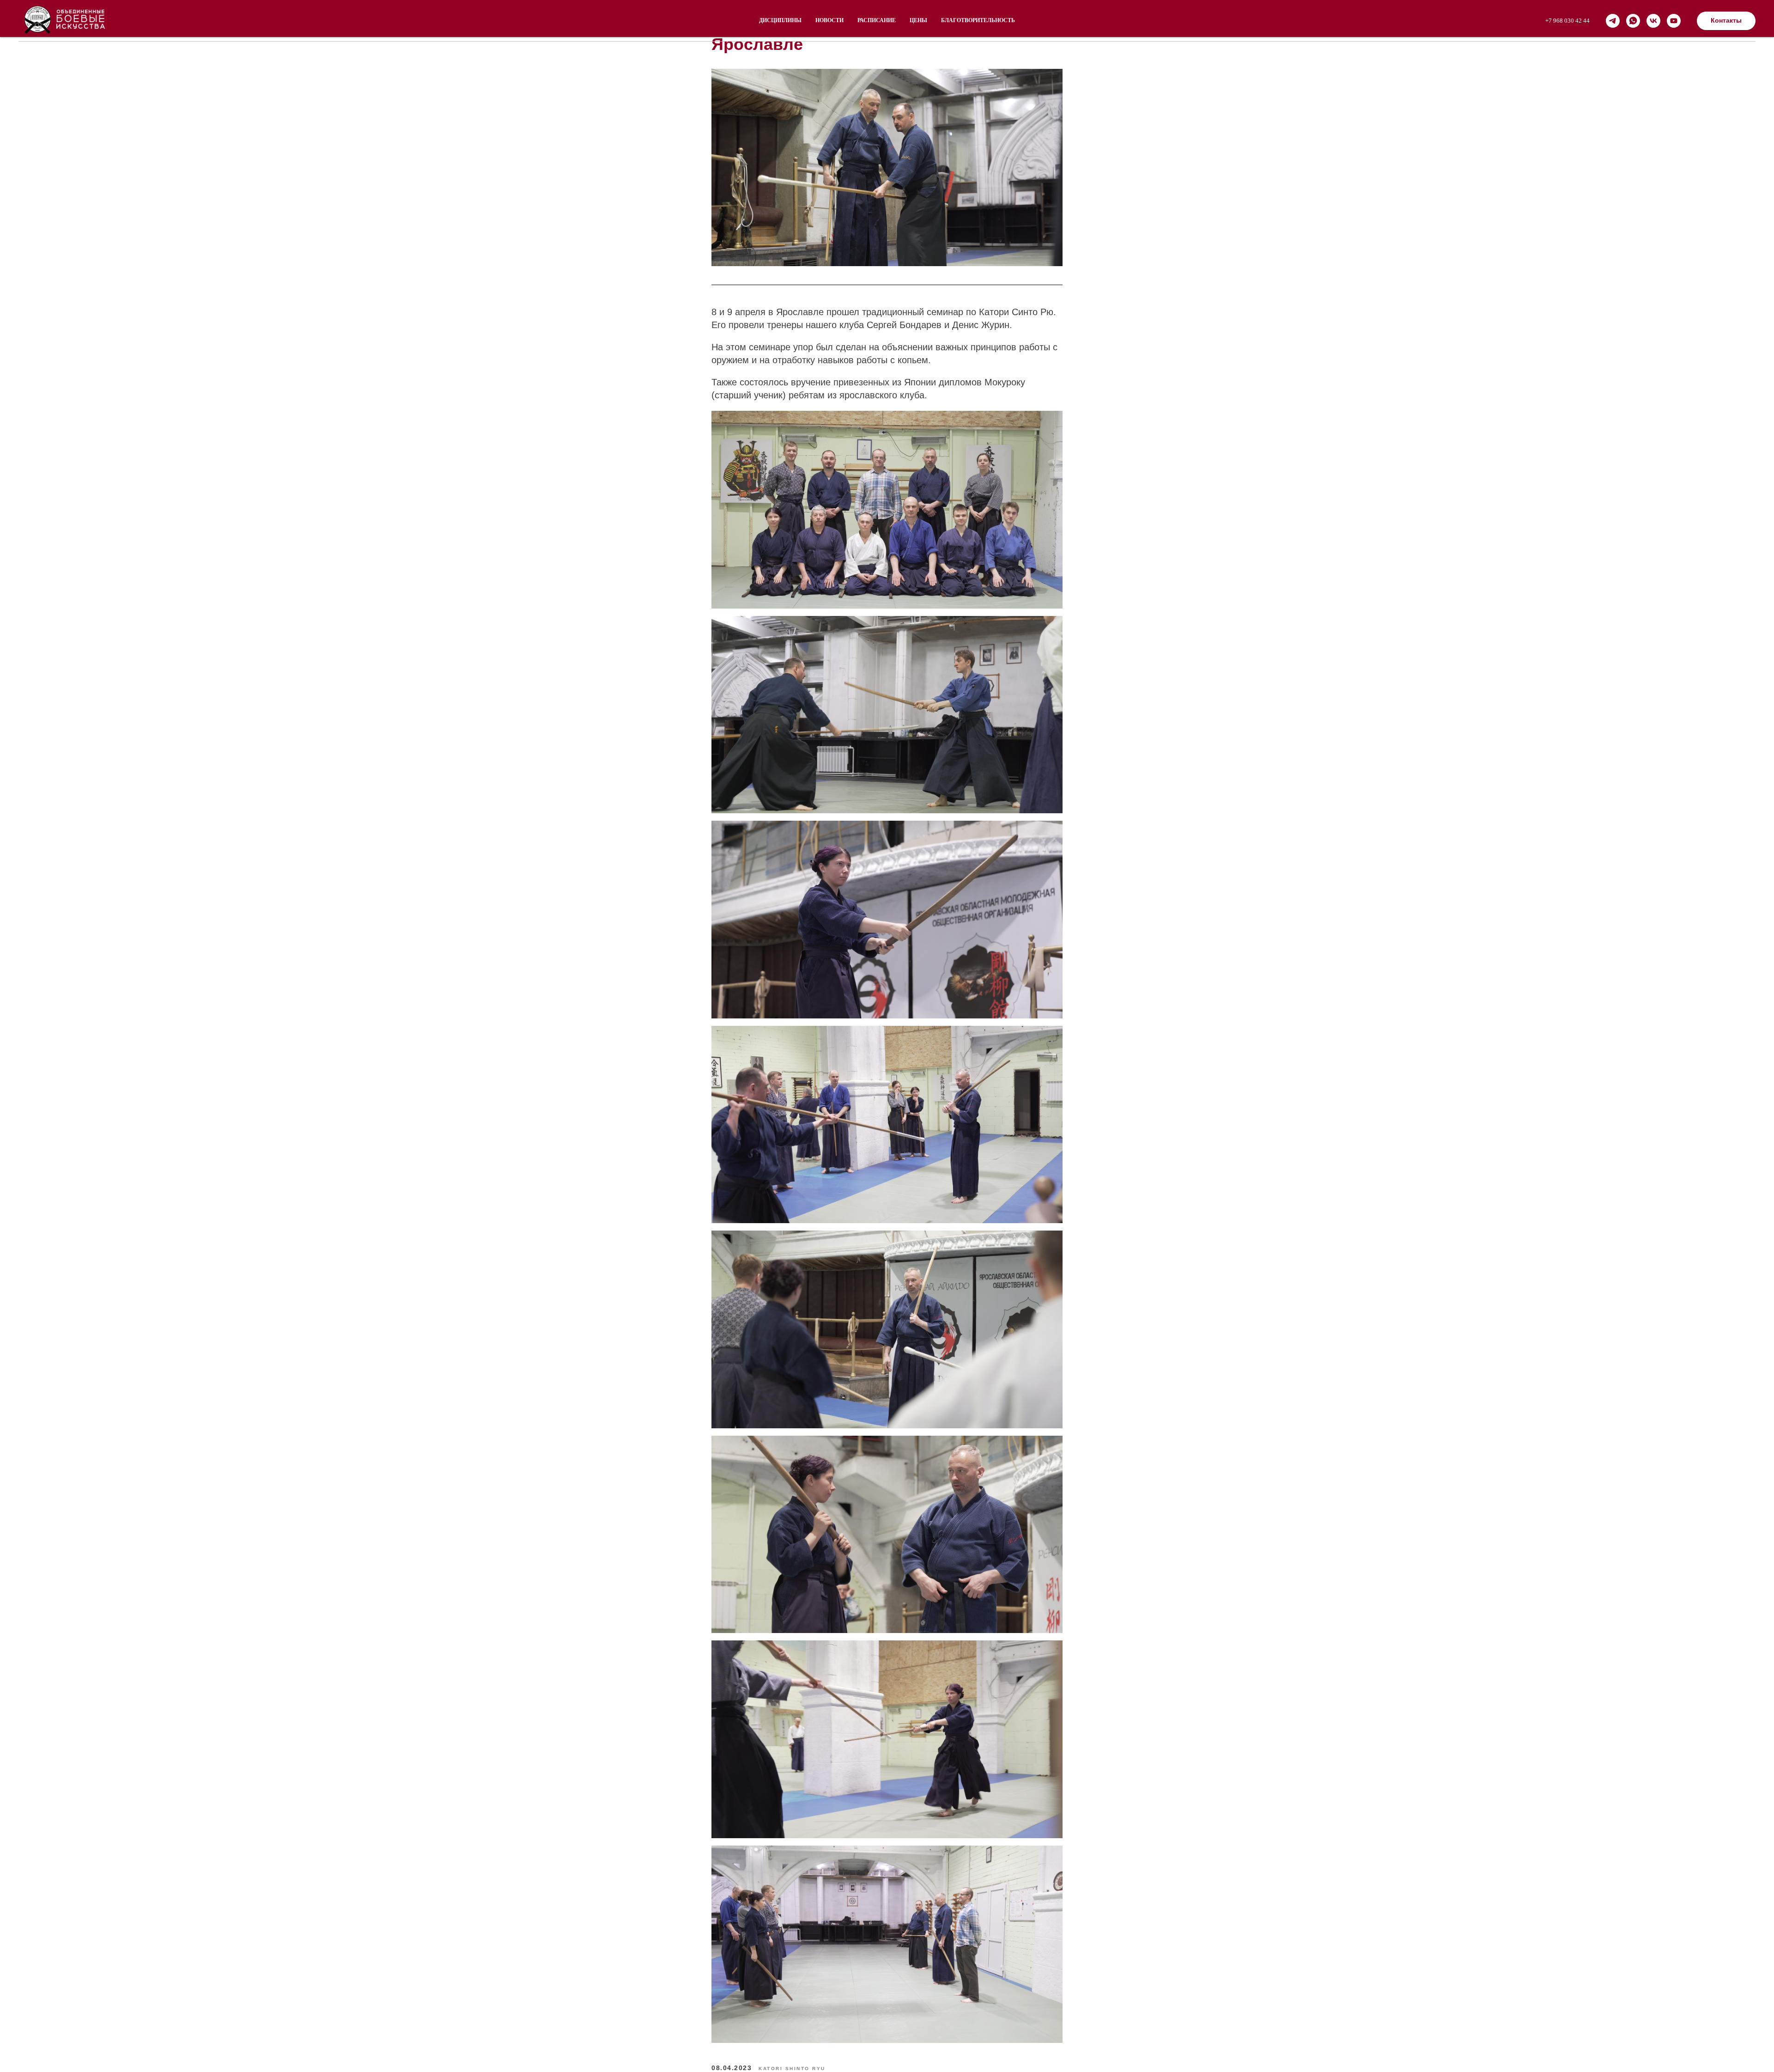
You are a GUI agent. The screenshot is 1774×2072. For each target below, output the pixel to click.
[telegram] (1613, 21)
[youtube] (1674, 21)
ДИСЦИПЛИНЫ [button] (780, 20)
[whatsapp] (1633, 21)
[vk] (1653, 21)
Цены (918, 20)
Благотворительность (978, 20)
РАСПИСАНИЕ (877, 20)
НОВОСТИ (829, 20)
